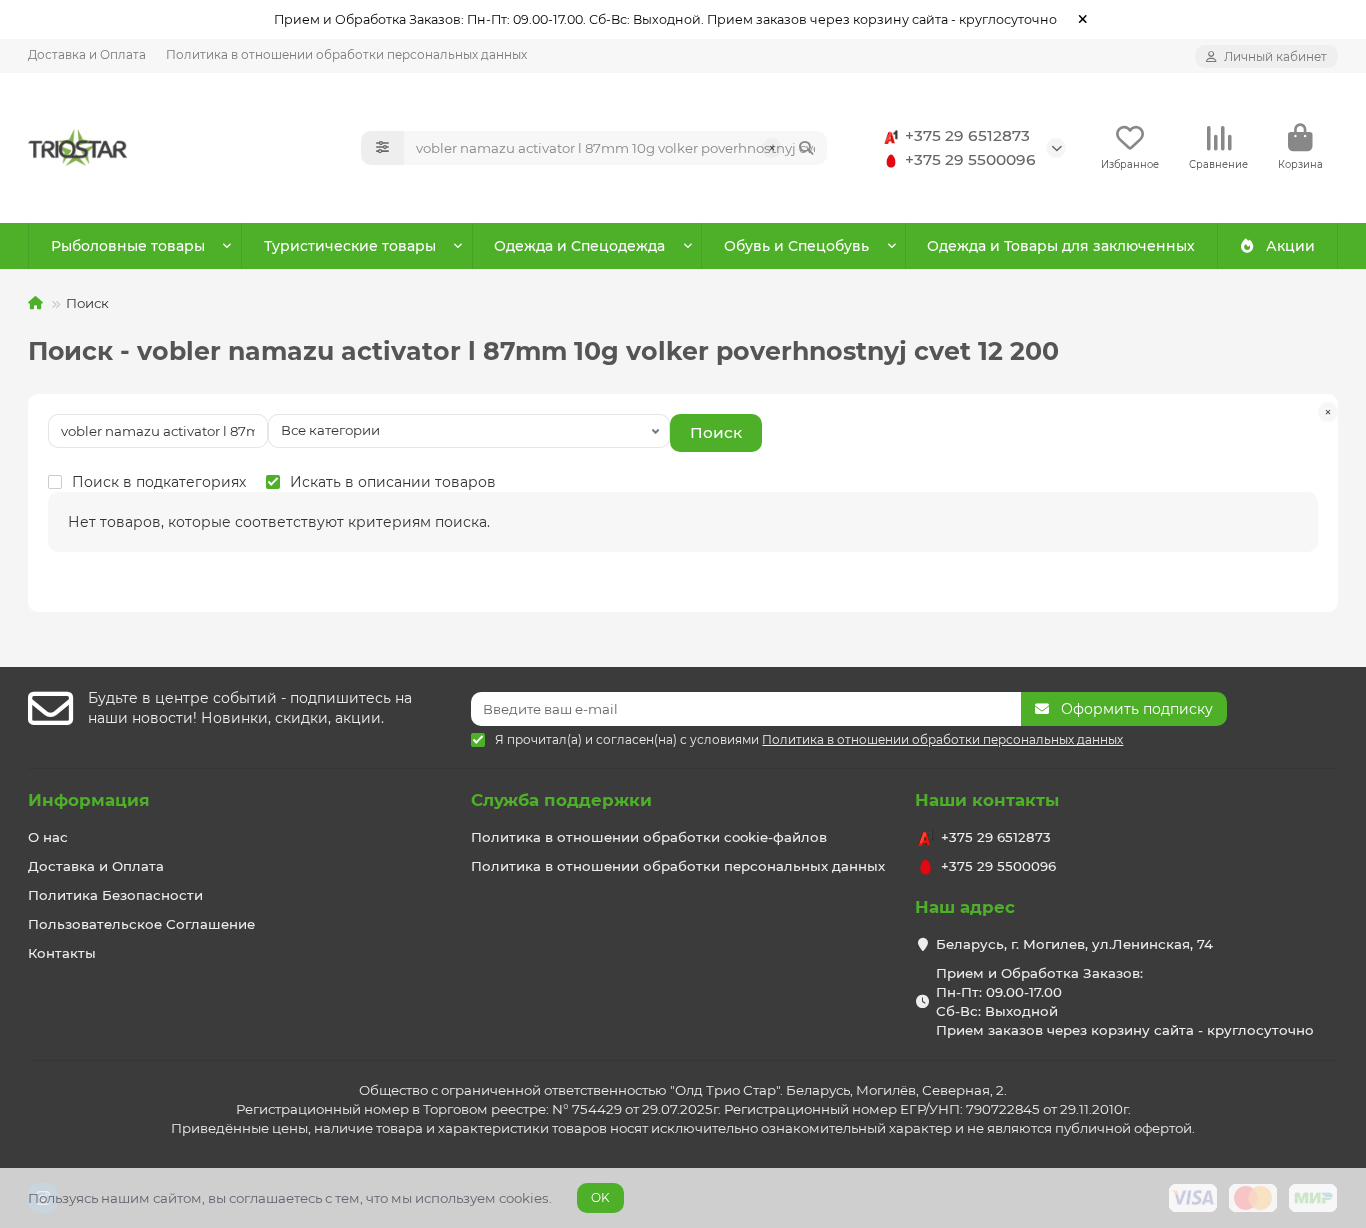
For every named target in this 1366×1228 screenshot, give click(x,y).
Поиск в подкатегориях (159, 482)
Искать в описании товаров (393, 482)
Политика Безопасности (115, 895)
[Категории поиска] (382, 148)
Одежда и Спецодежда (579, 246)
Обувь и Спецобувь (796, 246)
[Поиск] (806, 148)
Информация (89, 800)
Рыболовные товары (128, 246)
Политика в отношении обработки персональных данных (346, 54)
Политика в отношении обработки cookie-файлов (649, 837)
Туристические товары (350, 246)
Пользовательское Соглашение (141, 924)
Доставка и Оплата (87, 54)
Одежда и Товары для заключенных (1061, 246)
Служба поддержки (561, 800)
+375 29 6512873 (967, 135)
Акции (1290, 246)
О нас (48, 837)
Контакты (62, 953)
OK (600, 1197)
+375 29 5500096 (970, 159)
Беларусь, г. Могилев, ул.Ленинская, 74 (1074, 944)
